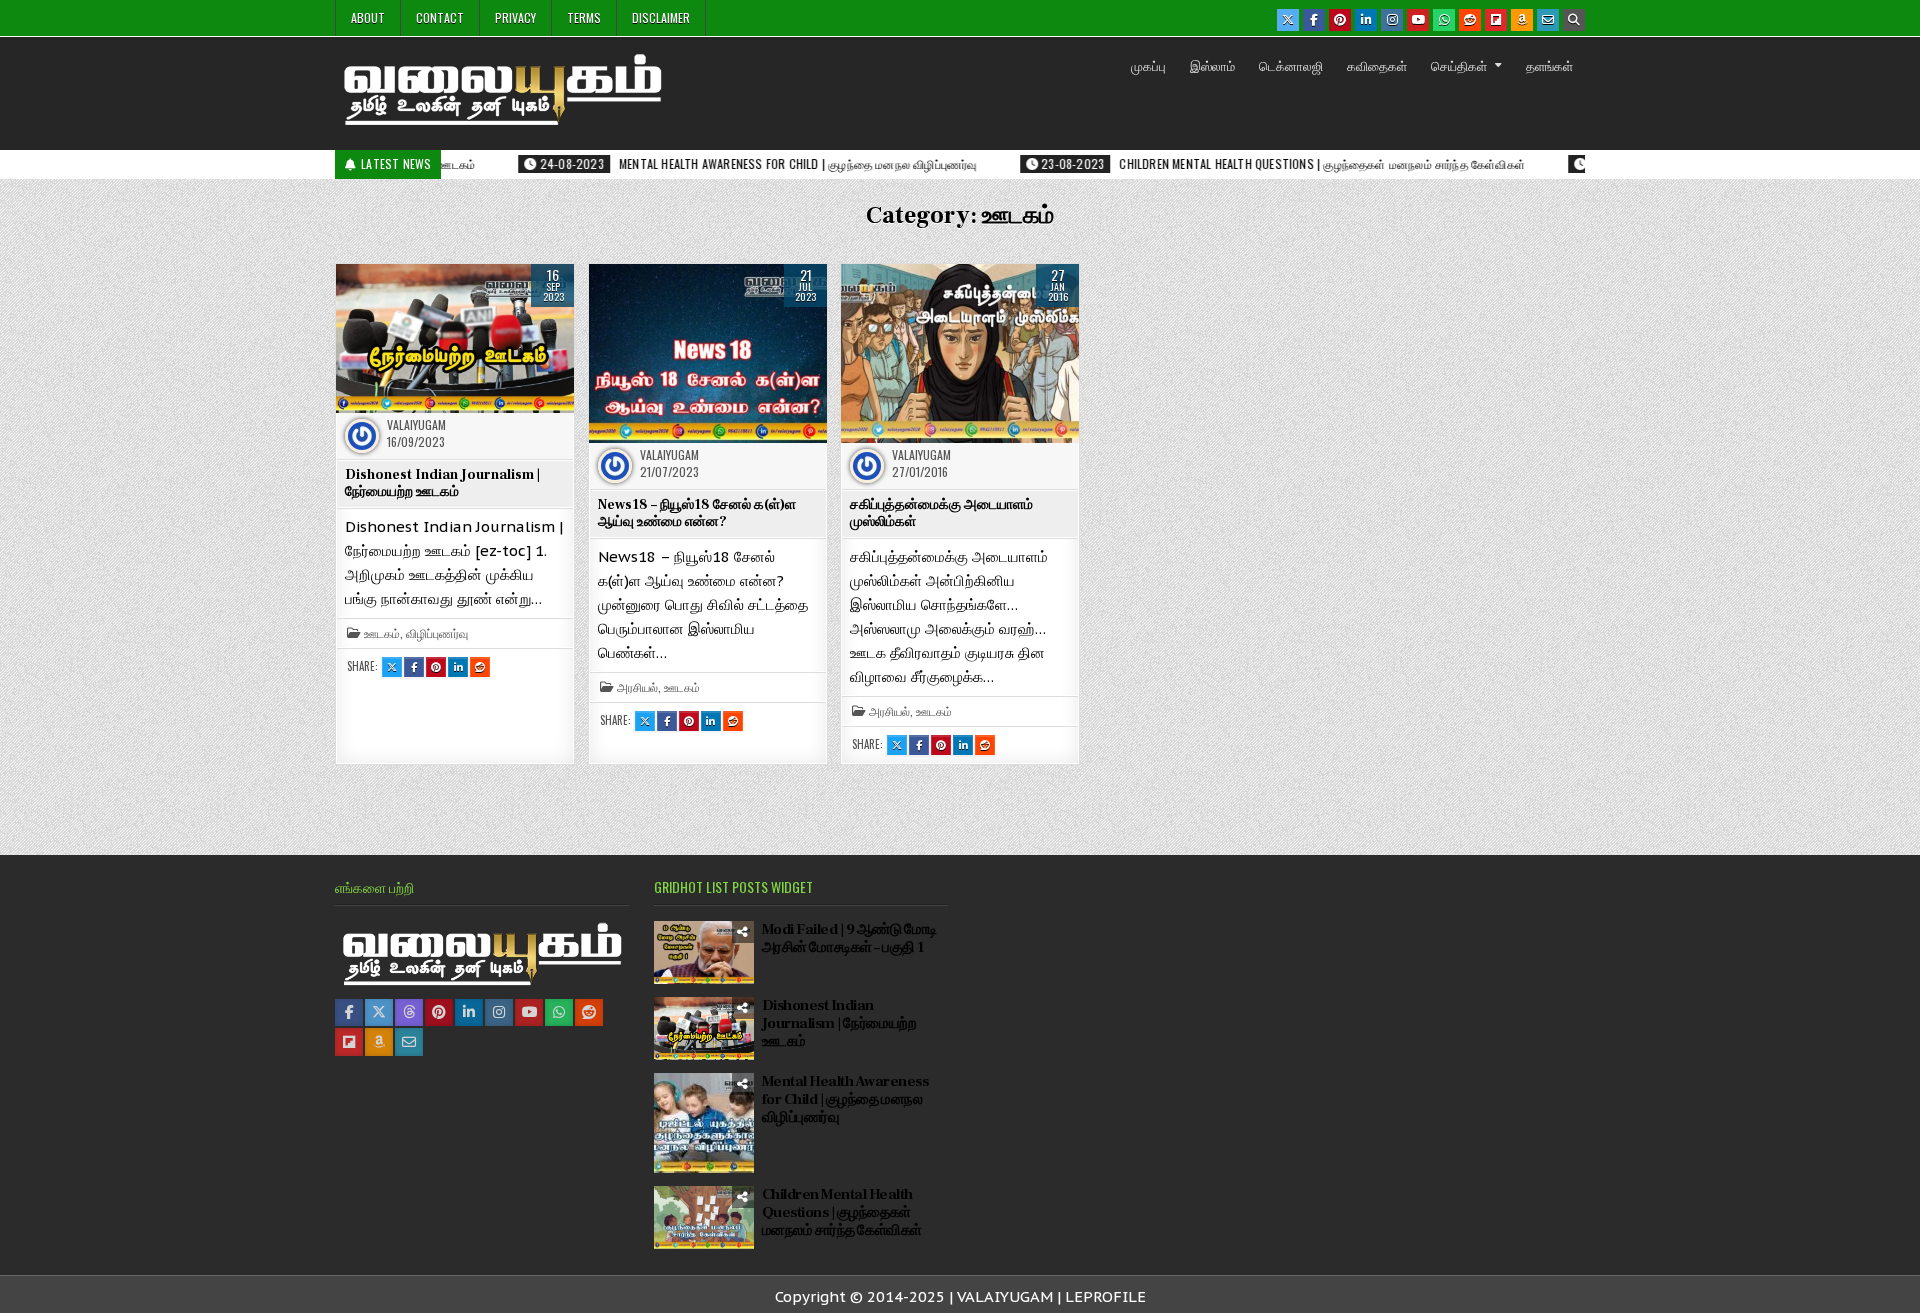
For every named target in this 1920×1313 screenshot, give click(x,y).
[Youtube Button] (1418, 20)
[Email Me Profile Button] (409, 1042)
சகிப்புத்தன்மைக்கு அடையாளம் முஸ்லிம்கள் (941, 513)
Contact (440, 17)
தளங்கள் (1549, 65)
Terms (584, 17)
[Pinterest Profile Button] (439, 1012)
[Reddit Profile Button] (589, 1012)
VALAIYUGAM (416, 425)
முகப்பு (1148, 65)
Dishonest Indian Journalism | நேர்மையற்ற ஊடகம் (442, 483)
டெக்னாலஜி (1291, 65)
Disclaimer (661, 17)
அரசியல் (637, 687)
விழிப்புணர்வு (437, 633)
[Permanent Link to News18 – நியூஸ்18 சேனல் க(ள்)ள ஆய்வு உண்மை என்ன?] (708, 353)
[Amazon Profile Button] (379, 1042)
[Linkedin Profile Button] (469, 1012)
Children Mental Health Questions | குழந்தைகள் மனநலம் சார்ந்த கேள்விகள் (842, 1212)
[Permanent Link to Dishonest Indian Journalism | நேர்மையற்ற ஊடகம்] (455, 338)
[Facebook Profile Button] (349, 1012)
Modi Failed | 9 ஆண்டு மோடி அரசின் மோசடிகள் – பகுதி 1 (849, 938)
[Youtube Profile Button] (529, 1012)
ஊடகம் (382, 633)
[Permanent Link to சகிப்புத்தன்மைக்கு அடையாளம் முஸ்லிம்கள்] (960, 353)
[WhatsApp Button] (1444, 20)
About (368, 17)
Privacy (515, 17)
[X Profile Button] (379, 1012)
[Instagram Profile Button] (499, 1012)
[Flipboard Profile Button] (349, 1042)
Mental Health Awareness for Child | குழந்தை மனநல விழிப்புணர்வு (845, 1099)
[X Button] (1288, 20)
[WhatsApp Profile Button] (559, 1012)
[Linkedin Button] (1366, 20)
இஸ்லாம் (1212, 65)
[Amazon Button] (1522, 20)
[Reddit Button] (1470, 20)
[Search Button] (1574, 20)
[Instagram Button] (1392, 20)
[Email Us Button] (1548, 20)
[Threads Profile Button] (409, 1012)
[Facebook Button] (1314, 20)
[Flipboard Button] (1496, 20)
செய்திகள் (1459, 65)
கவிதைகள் (1377, 65)
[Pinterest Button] (1340, 20)
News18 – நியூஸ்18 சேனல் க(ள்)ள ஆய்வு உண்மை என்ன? (697, 513)
